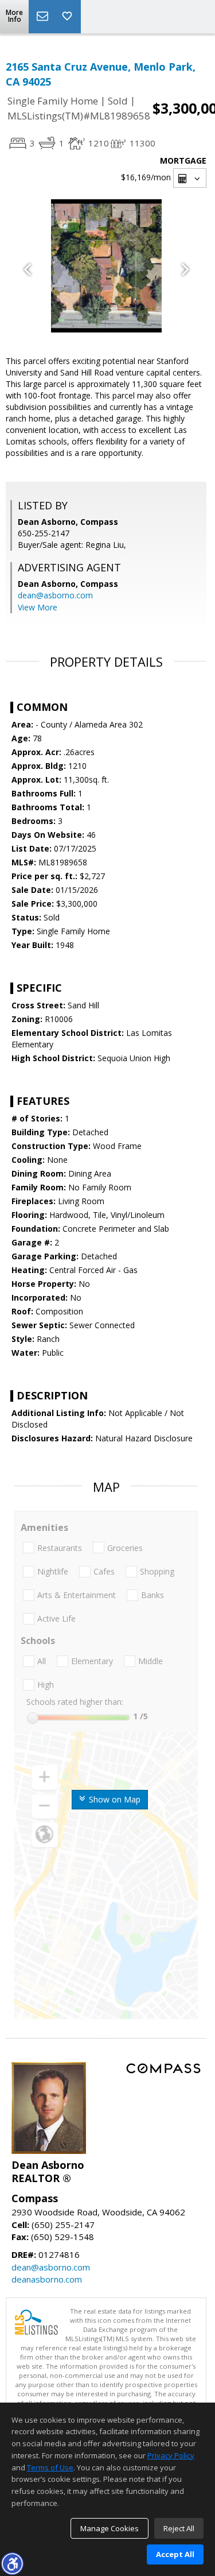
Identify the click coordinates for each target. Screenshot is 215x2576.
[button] (12, 2563)
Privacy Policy (171, 2455)
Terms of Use (50, 2467)
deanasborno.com (47, 2279)
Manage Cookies (110, 2528)
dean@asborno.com (55, 595)
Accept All (175, 2554)
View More (38, 607)
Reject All (179, 2528)
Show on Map (114, 1799)
